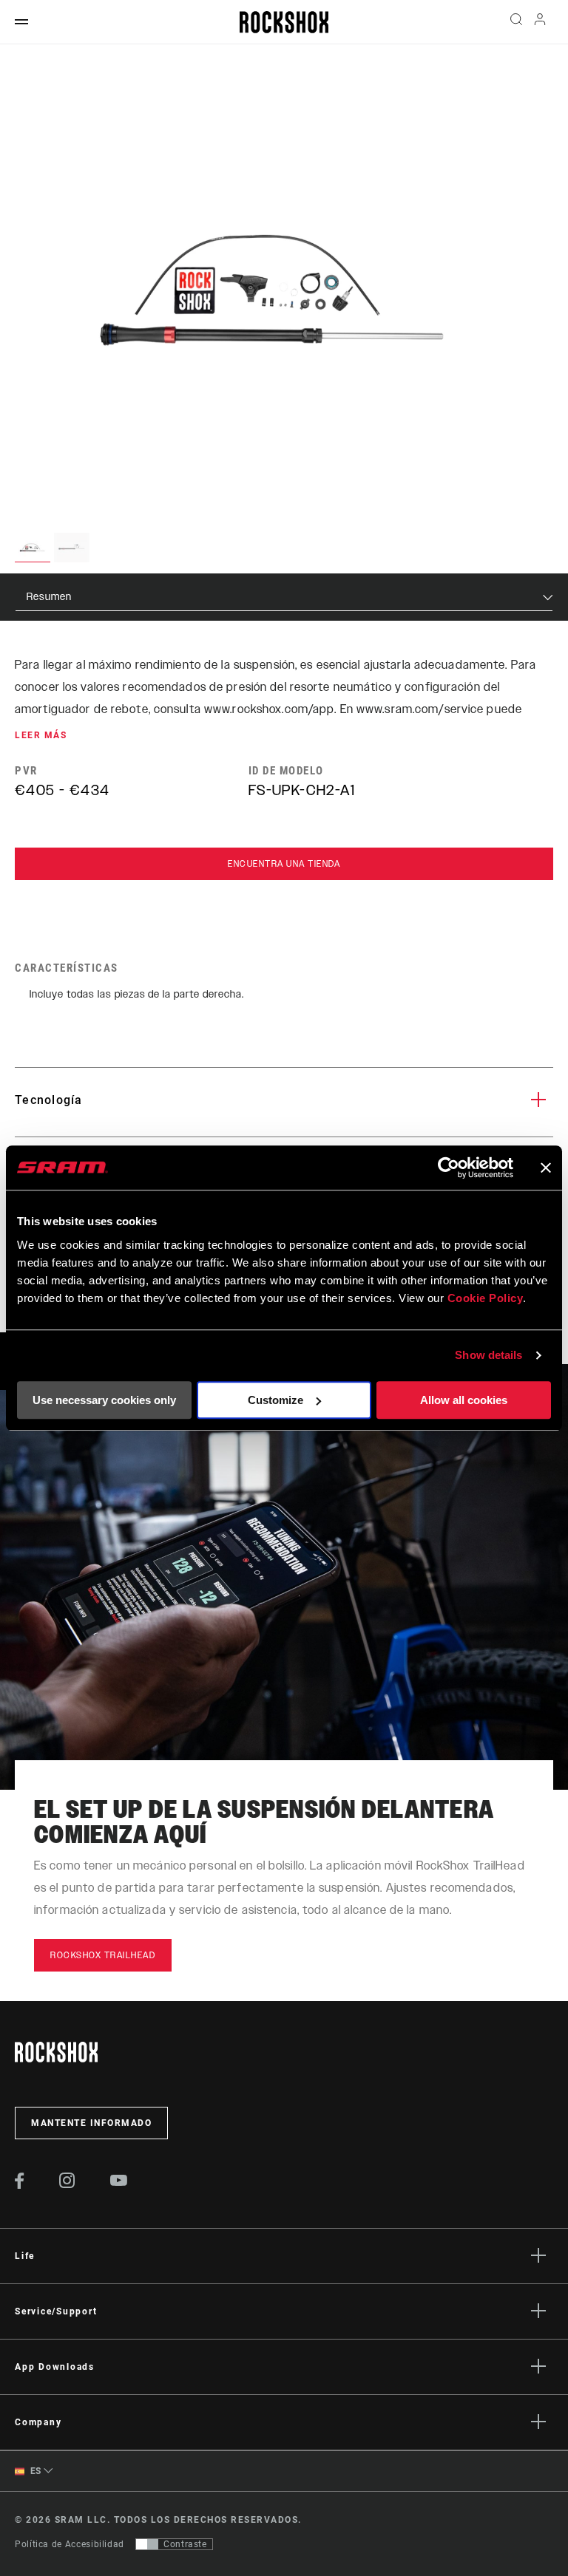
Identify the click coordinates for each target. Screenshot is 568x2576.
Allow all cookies (464, 1400)
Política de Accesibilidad (70, 2544)
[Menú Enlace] (21, 23)
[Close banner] (546, 1168)
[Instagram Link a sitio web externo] (67, 2184)
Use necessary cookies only (104, 1400)
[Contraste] (147, 2544)
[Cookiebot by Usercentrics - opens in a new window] (449, 1168)
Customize (275, 1400)
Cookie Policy (486, 1298)
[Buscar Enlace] (516, 22)
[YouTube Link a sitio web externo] (119, 2182)
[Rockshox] (284, 22)
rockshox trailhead (103, 1955)
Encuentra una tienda (284, 864)
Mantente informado (91, 2123)
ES (34, 2471)
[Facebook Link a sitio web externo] (20, 2185)
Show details (488, 1355)
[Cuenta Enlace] (540, 23)
